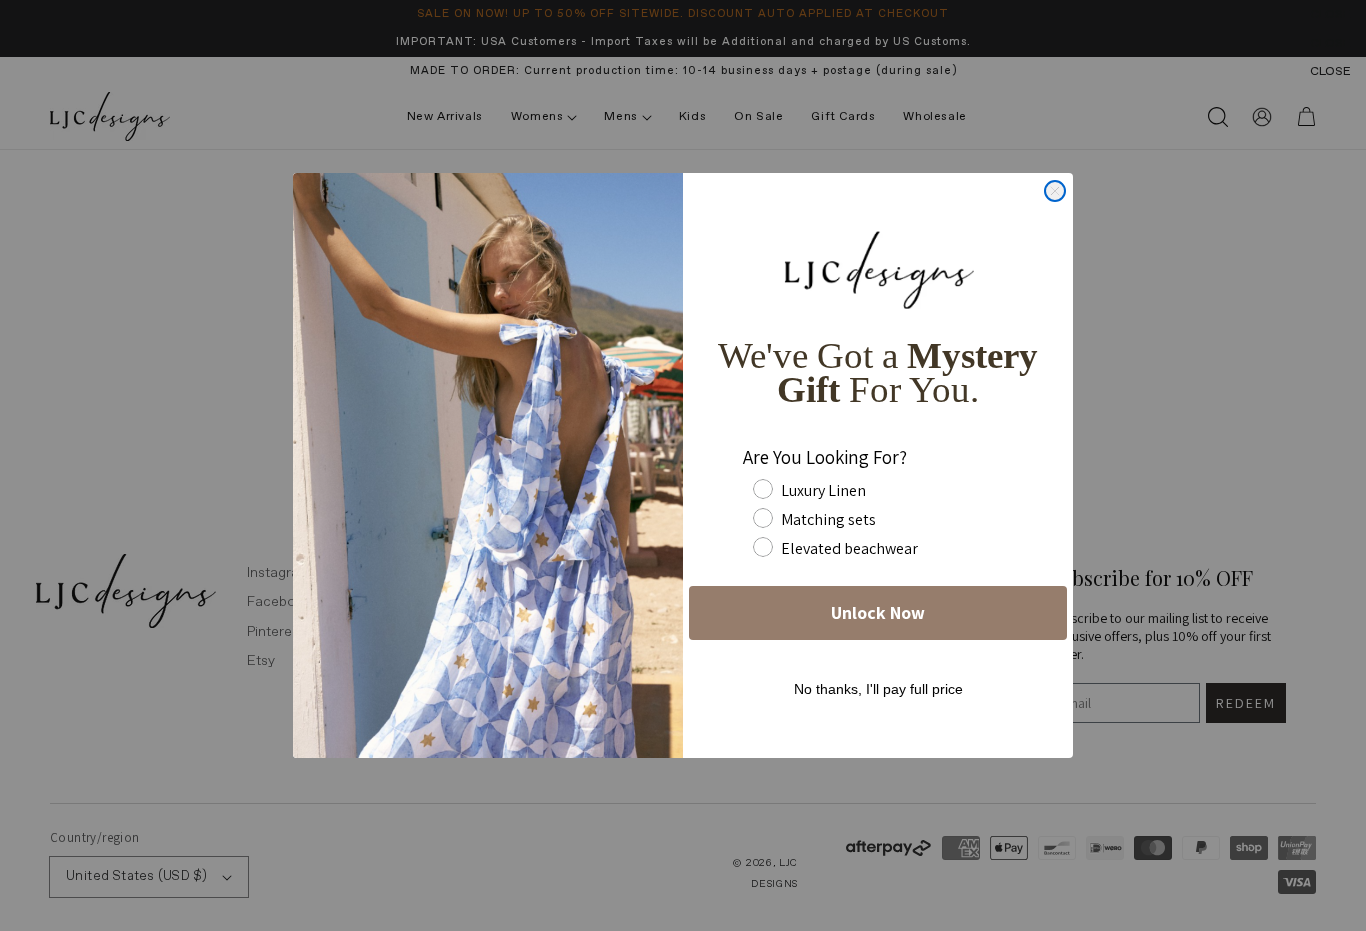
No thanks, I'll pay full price (878, 689)
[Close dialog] (1055, 191)
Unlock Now (878, 612)
